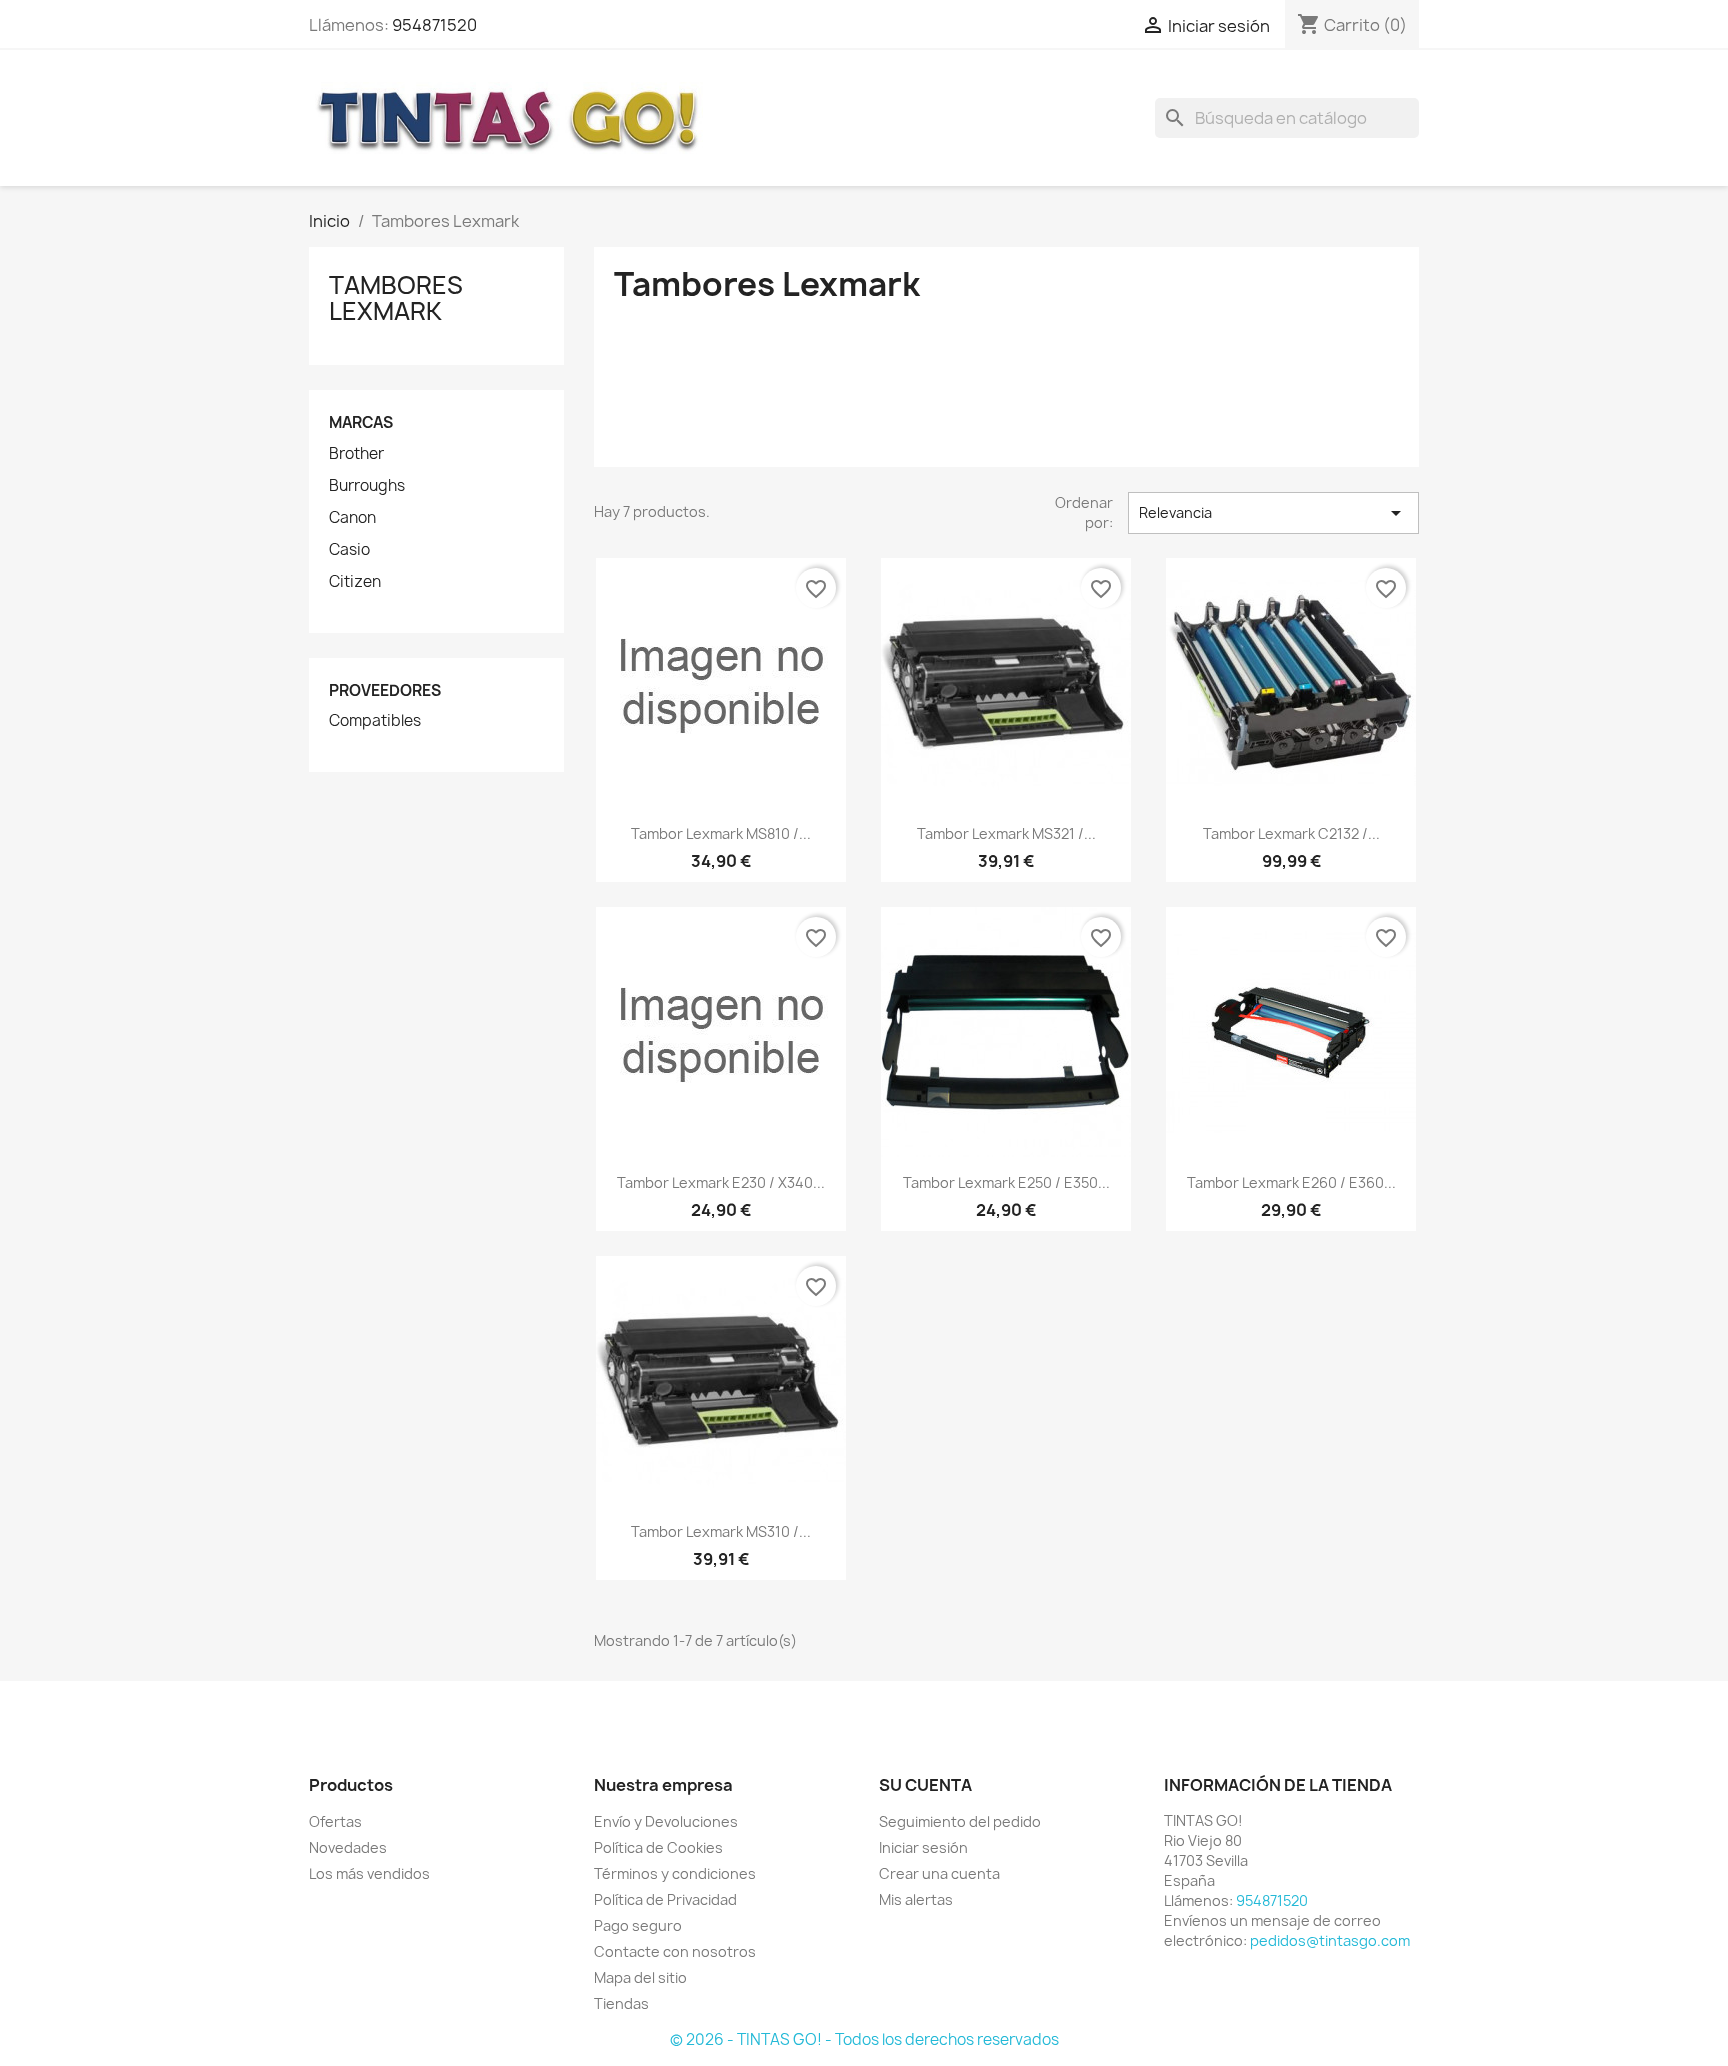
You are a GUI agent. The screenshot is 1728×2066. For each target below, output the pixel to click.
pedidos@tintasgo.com (1330, 1940)
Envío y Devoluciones (666, 1821)
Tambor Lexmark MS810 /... (721, 833)
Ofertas (335, 1821)
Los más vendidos (369, 1873)
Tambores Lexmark (396, 298)
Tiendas (621, 2003)
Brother (356, 454)
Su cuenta (925, 1785)
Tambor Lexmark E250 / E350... (1006, 1182)
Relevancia (1273, 513)
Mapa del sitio (640, 1977)
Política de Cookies (658, 1847)
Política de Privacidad (665, 1899)
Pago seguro (638, 1925)
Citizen (355, 582)
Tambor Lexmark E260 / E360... (1291, 1182)
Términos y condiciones (675, 1873)
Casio (349, 550)
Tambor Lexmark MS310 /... (721, 1531)
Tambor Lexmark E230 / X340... (721, 1182)
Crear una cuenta (939, 1873)
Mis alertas (916, 1899)
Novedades (348, 1847)
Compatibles (375, 721)
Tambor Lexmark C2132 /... (1291, 833)
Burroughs (367, 486)
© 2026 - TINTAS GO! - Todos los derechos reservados (864, 2039)
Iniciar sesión (923, 1847)
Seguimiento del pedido (960, 1821)
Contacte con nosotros (675, 1951)
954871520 (434, 25)
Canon (352, 518)
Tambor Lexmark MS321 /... (1006, 833)
